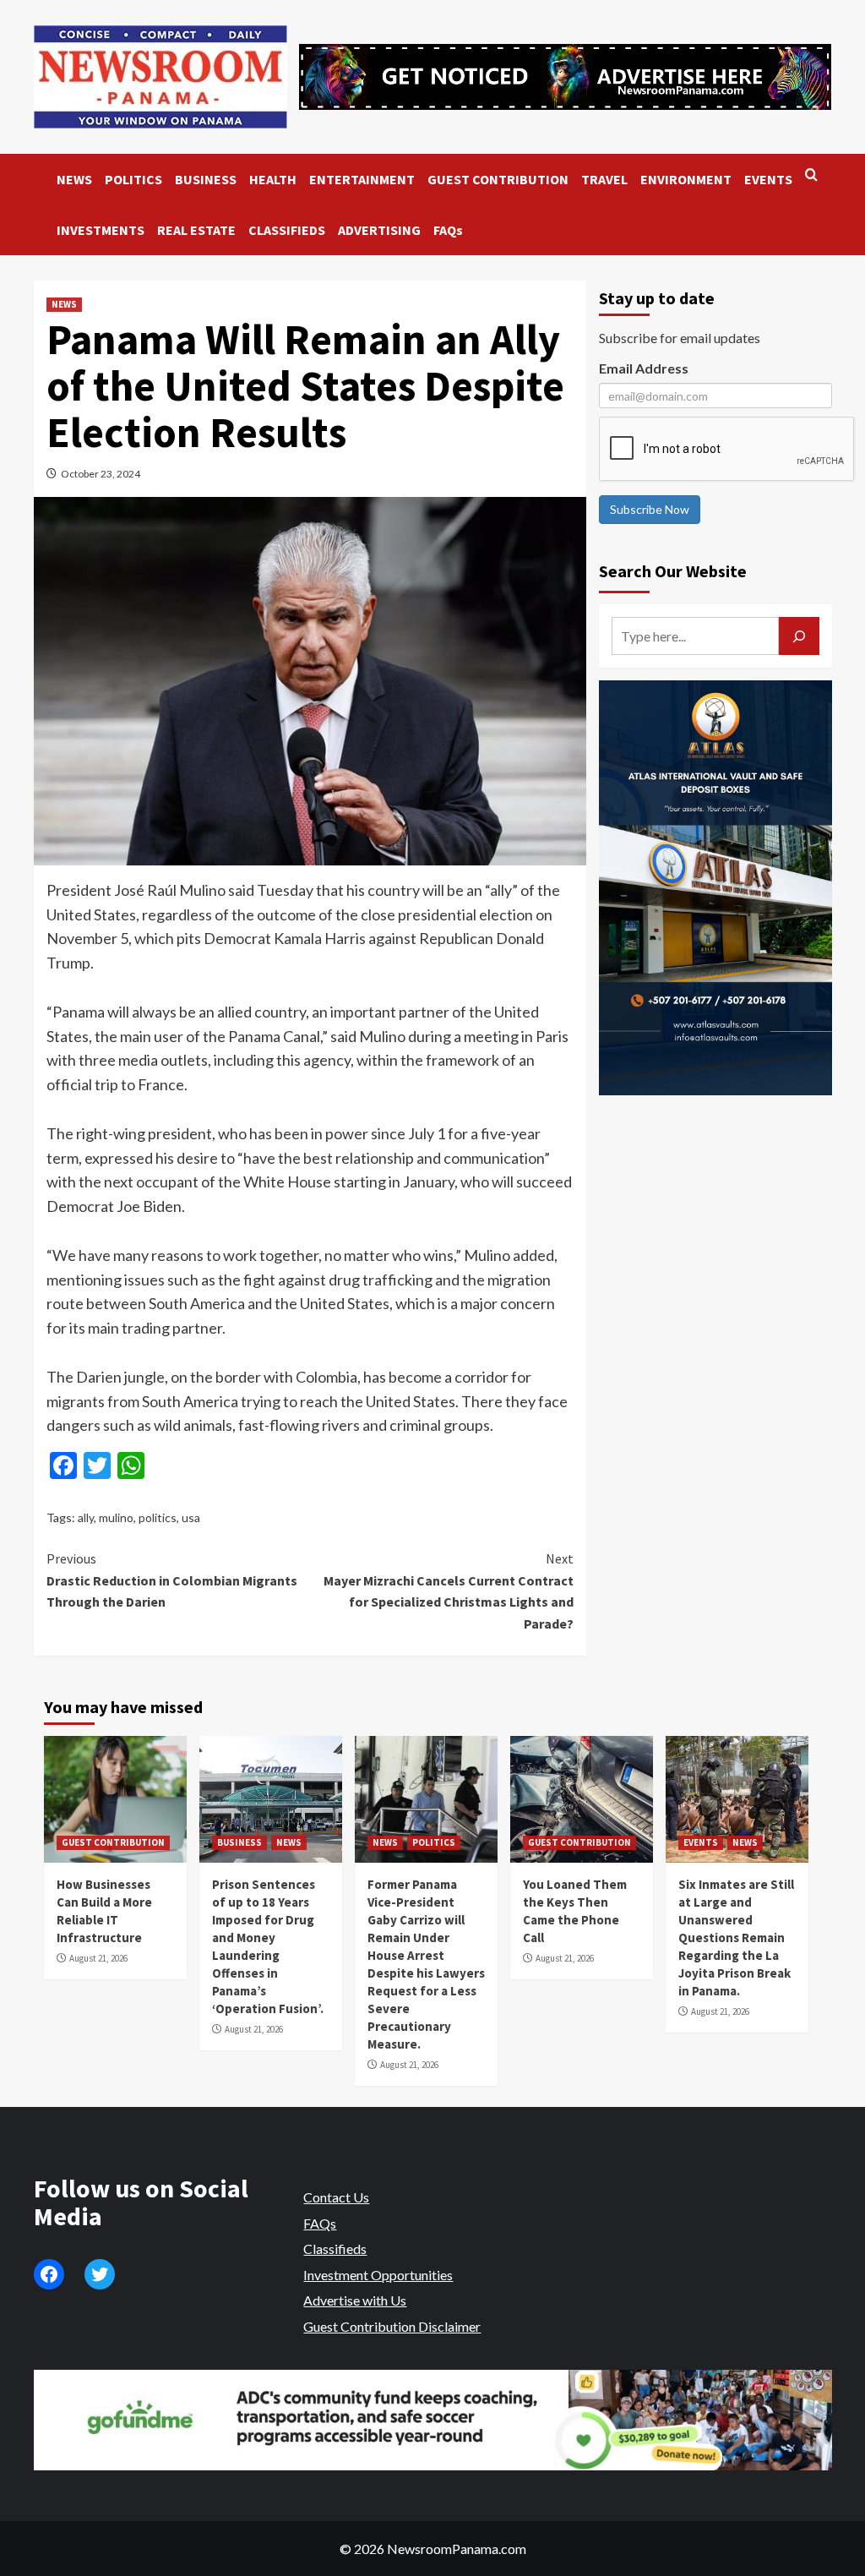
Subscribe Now (650, 509)
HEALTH (273, 179)
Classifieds (335, 2249)
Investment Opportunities (378, 2275)
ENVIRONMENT (686, 179)
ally (86, 1517)
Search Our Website (673, 571)
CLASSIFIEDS (287, 230)
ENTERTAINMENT (362, 179)
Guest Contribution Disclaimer (392, 2326)
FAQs (448, 230)
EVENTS (768, 179)
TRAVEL (604, 179)
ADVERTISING (379, 230)
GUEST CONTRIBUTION (498, 179)
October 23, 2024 (101, 474)
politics (158, 1517)
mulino (116, 1517)
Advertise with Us (355, 2300)
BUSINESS (206, 179)
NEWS (74, 179)
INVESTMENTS (101, 230)
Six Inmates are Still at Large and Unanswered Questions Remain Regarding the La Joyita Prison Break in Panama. (736, 1937)
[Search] (811, 175)
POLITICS (133, 179)
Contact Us (336, 2197)
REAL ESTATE (196, 230)
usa (191, 1517)
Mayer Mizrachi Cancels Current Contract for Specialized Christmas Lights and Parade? (449, 1591)
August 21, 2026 (98, 1958)
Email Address (644, 368)
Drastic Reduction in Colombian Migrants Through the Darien (172, 1580)
